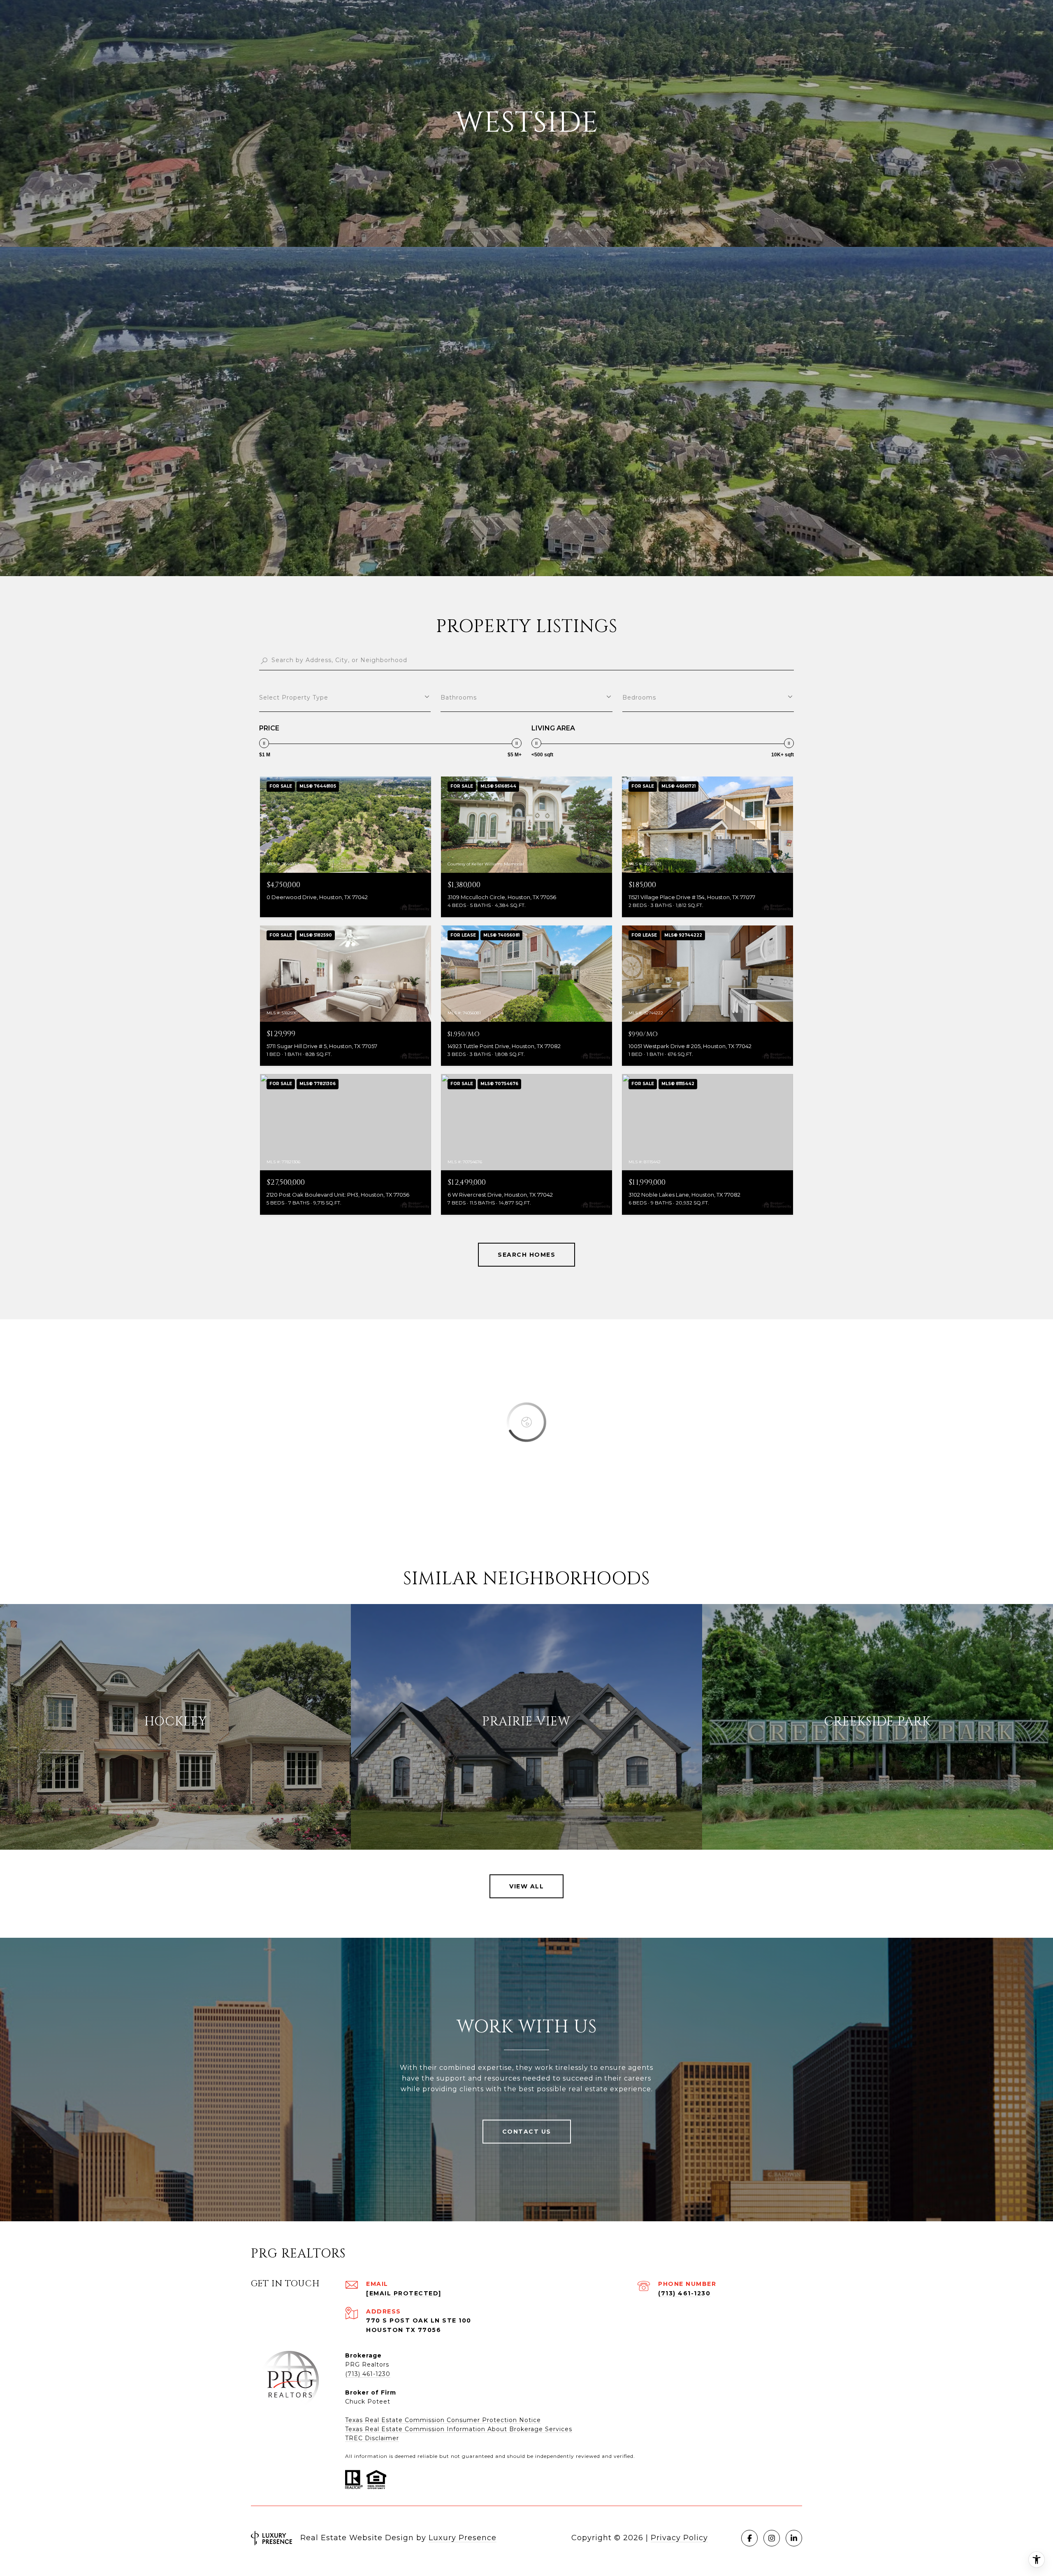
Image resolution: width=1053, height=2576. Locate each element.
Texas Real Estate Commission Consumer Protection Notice (443, 2420)
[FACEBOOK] (749, 2538)
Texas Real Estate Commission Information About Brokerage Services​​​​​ (459, 2429)
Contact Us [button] (527, 2132)
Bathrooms (459, 697)
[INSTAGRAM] (772, 2538)
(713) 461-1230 (684, 2293)
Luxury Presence (463, 2538)
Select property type (294, 697)
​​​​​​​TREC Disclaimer (372, 2438)
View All (526, 1886)
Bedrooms (639, 697)
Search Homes (526, 1255)
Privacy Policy (679, 2538)
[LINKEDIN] (794, 2538)
